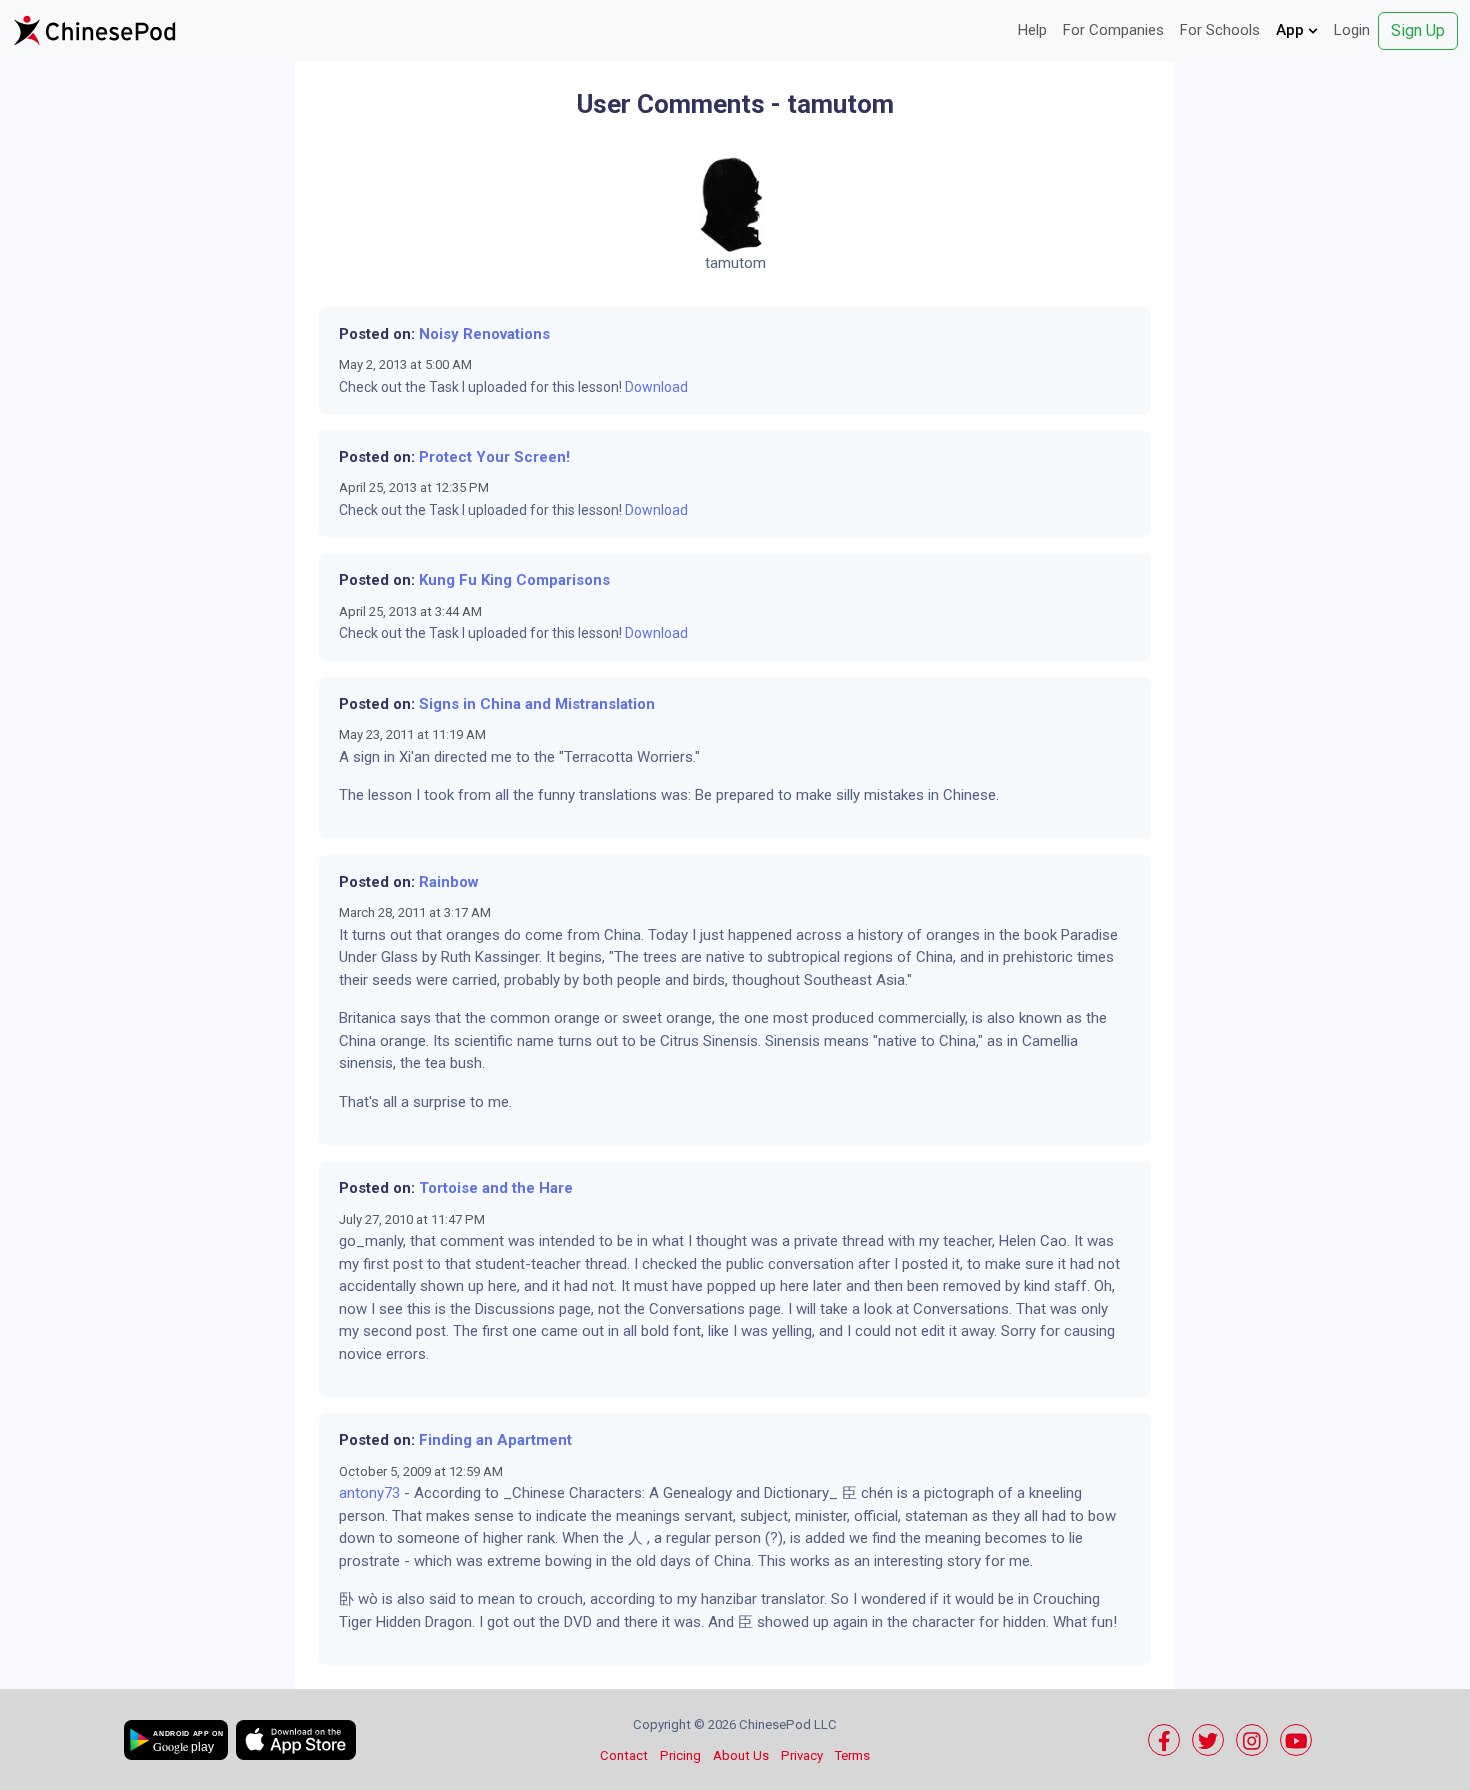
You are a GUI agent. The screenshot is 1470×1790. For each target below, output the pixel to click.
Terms (852, 1755)
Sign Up (1418, 30)
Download (656, 387)
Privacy (802, 1755)
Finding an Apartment (495, 1440)
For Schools (1220, 30)
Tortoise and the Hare (496, 1188)
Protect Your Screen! (494, 457)
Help (1032, 30)
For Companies (1113, 30)
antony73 (369, 1493)
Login (1352, 30)
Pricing (680, 1755)
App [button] (1292, 30)
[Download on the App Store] (296, 1740)
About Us (741, 1755)
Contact (624, 1755)
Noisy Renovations (484, 334)
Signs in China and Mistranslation (537, 704)
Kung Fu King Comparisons (514, 580)
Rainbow (449, 882)
